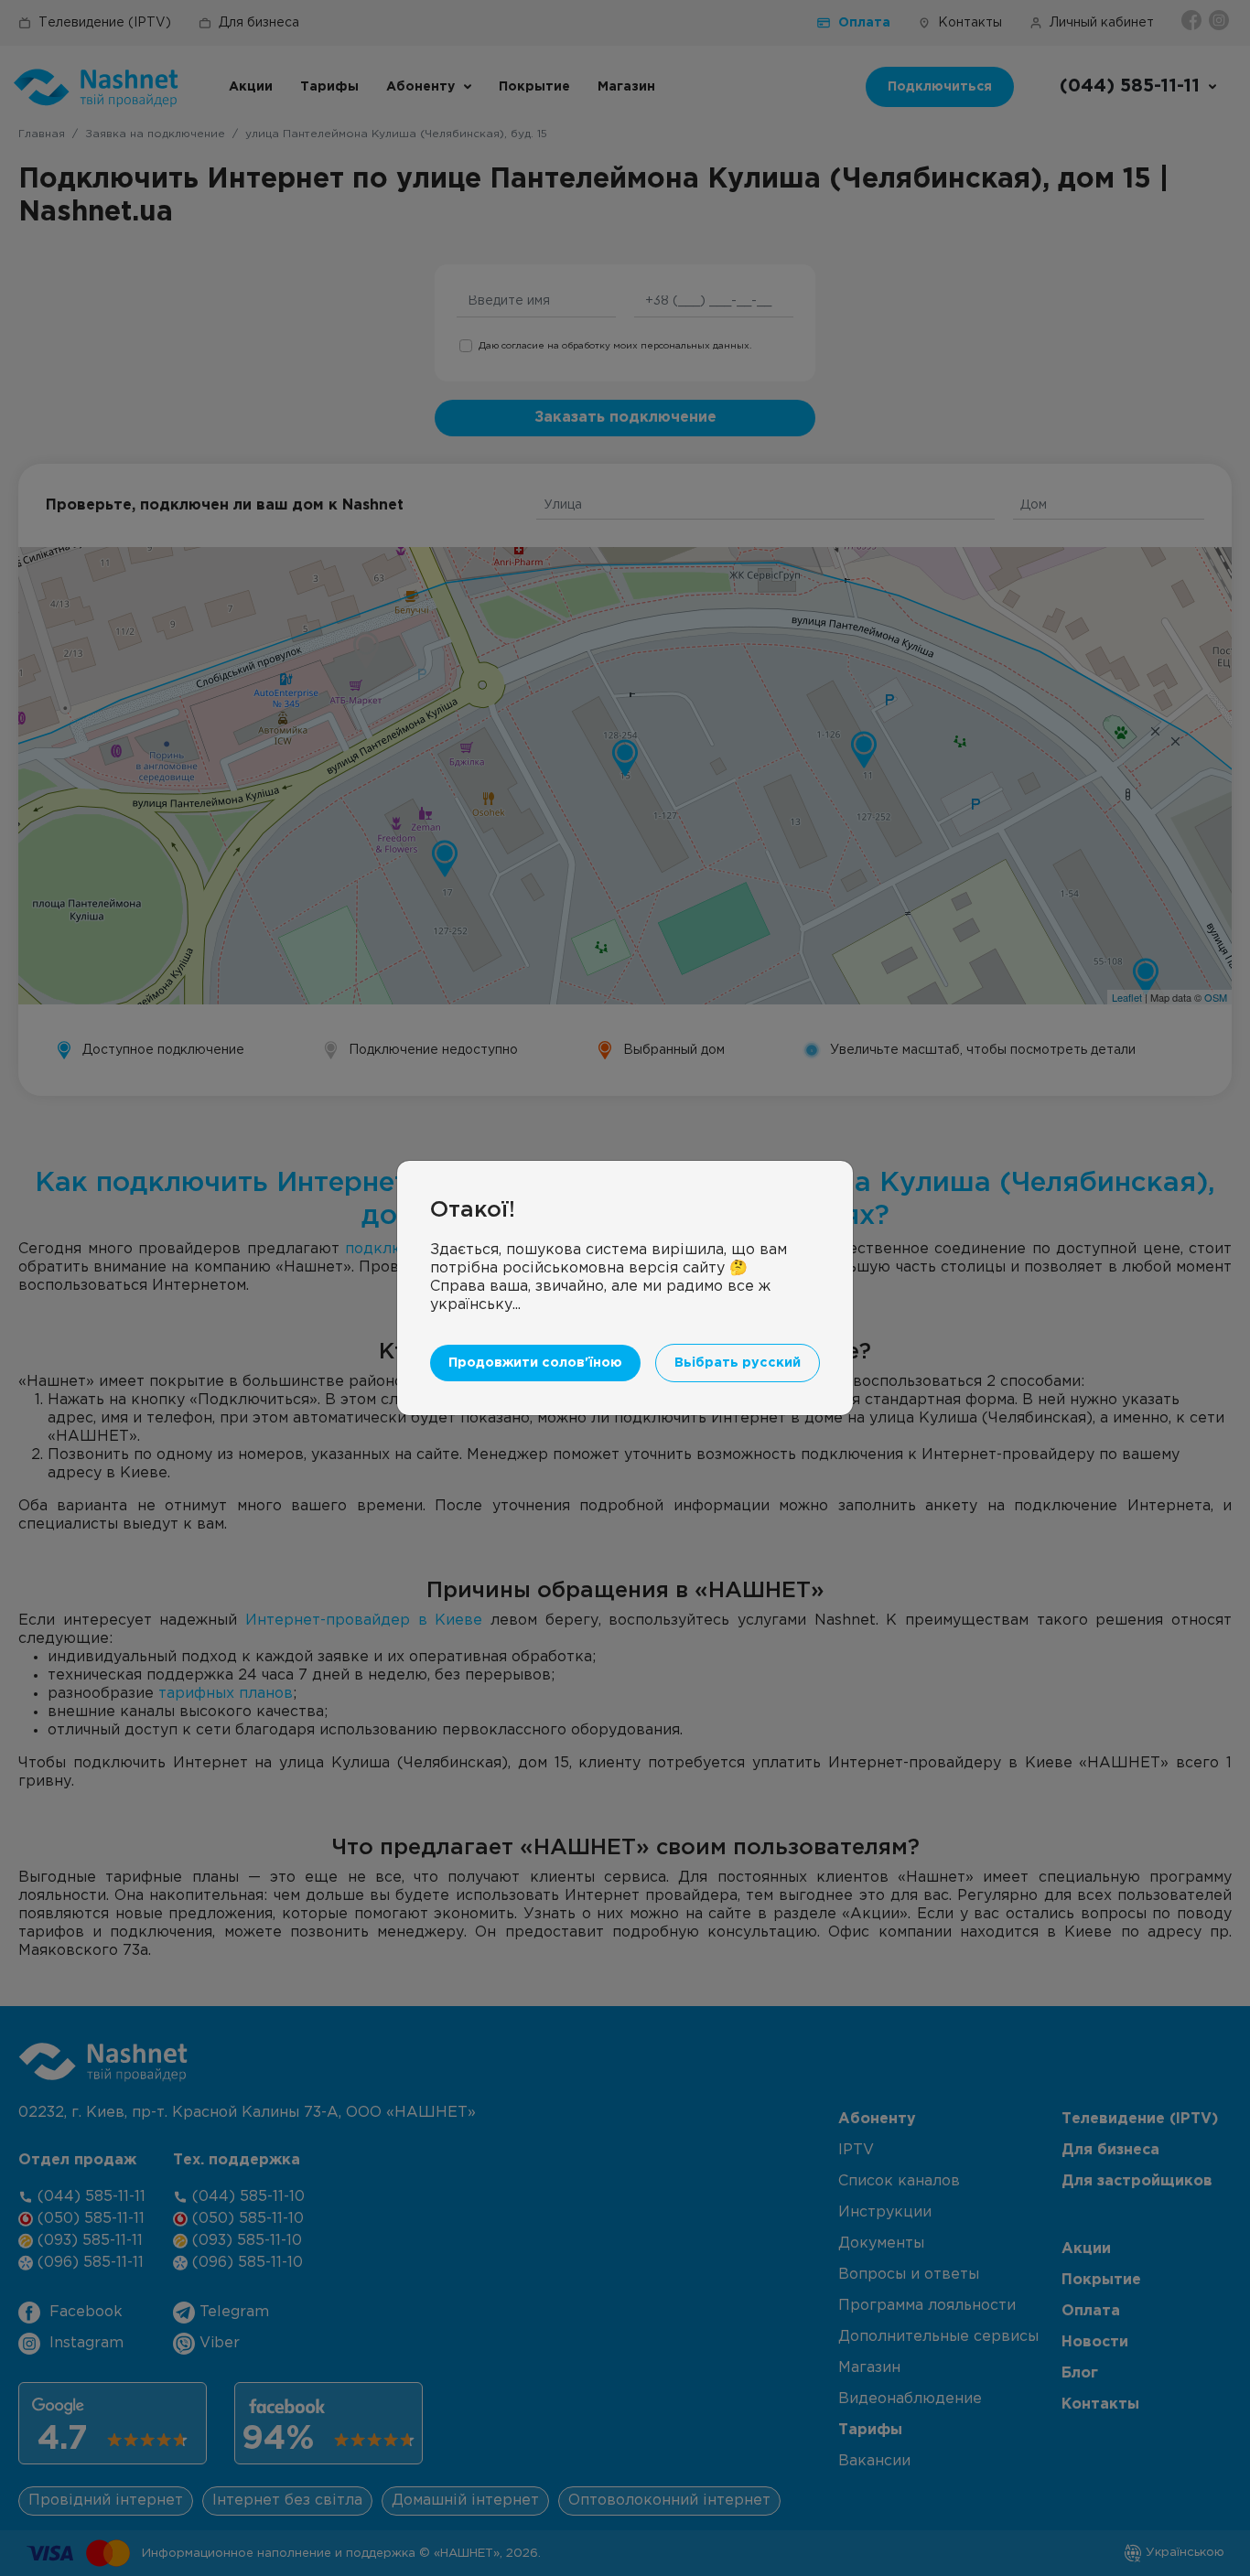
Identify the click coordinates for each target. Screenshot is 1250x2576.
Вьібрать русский (738, 1363)
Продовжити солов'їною (535, 1363)
